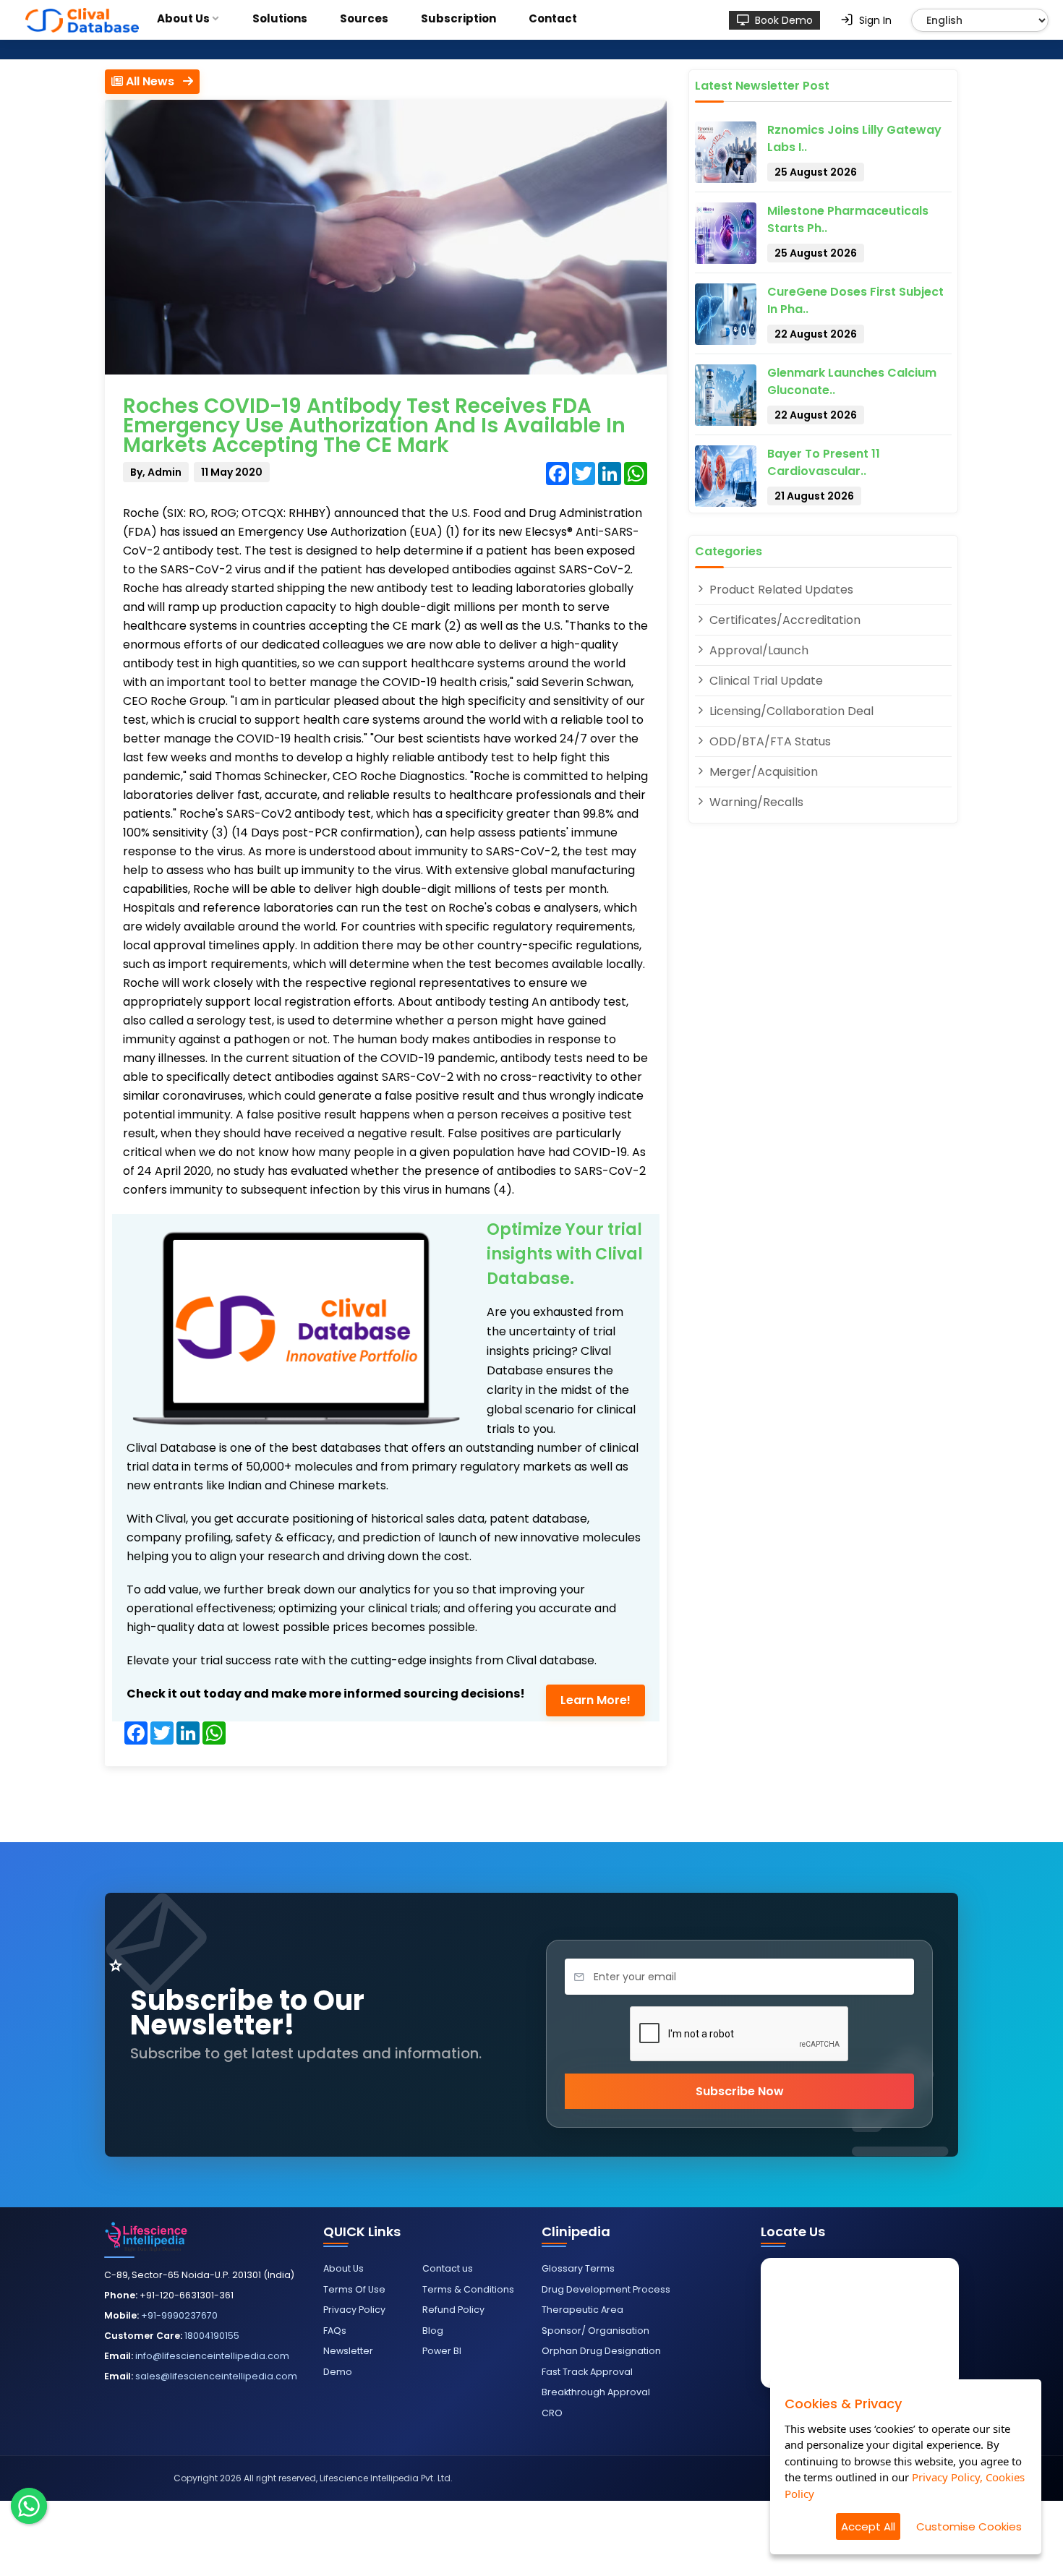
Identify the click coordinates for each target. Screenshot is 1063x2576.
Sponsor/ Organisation (595, 2331)
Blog (433, 2331)
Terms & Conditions (468, 2289)
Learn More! (595, 1700)
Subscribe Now (740, 2091)
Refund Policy (453, 2310)
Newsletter (348, 2351)
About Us (183, 18)
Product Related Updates (780, 590)
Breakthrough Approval (596, 2392)
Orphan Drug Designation (601, 2351)
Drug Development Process (606, 2289)
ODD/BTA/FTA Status (769, 741)
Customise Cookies (969, 2526)
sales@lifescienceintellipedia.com (216, 2376)
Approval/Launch (757, 650)
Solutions (280, 18)
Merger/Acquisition (762, 772)
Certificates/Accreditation (784, 620)
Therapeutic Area (582, 2310)
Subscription (458, 18)
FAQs (335, 2331)
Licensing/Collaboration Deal (790, 711)
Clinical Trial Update (765, 681)
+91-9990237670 (179, 2315)
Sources (364, 18)
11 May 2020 (232, 472)
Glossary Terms (578, 2268)
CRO (552, 2413)
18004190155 (212, 2336)
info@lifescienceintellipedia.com (212, 2356)
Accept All (868, 2526)
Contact (553, 18)
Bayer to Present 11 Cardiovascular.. (824, 462)
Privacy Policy (354, 2310)
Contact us (448, 2268)
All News (153, 81)
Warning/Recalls (755, 802)
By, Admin (156, 472)
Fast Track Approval (587, 2372)
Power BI (442, 2351)
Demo (338, 2372)
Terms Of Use (354, 2289)
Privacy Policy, (947, 2477)
